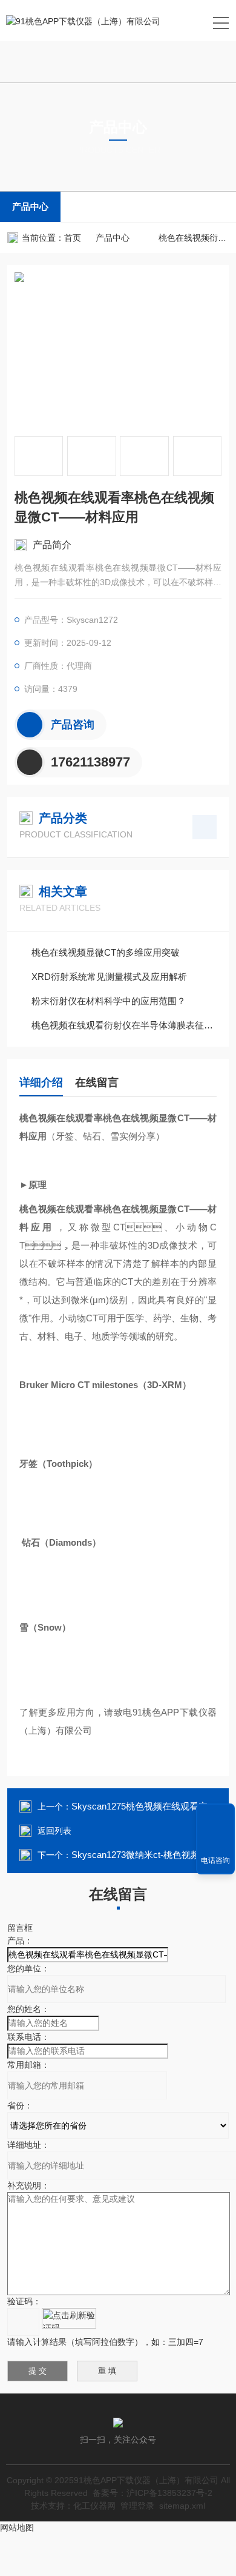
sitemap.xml (182, 2506)
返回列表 (54, 1831)
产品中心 (30, 206)
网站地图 (17, 2527)
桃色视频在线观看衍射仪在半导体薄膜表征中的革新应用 (124, 1025)
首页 (73, 238)
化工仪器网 (94, 2506)
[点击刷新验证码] (69, 2318)
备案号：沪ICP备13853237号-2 (152, 2493)
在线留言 (97, 1082)
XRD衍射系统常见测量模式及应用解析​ (109, 977)
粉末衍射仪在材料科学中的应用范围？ (109, 1001)
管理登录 (137, 2506)
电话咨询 (215, 1860)
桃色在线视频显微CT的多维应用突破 (106, 952)
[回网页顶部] (215, 1817)
